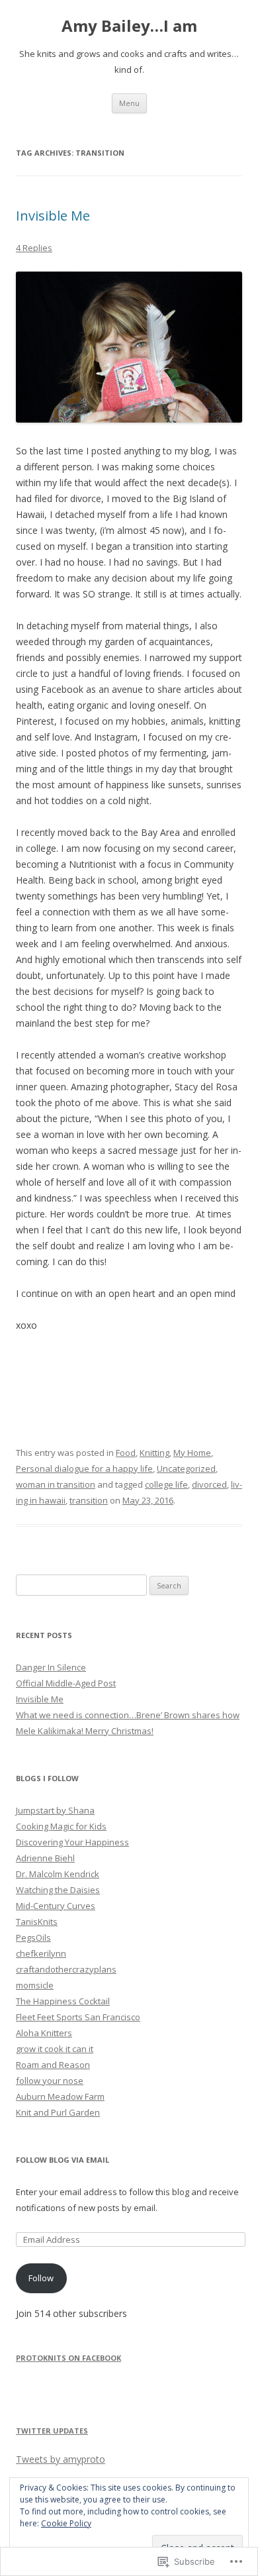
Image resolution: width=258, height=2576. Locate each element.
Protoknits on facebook (68, 2358)
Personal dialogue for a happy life (84, 1468)
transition (89, 1500)
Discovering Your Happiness (72, 1842)
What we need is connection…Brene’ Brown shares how (128, 1715)
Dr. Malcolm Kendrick (58, 1874)
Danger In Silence (51, 1667)
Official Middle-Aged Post (66, 1683)
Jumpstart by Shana (55, 1810)
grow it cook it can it (55, 2049)
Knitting (154, 1453)
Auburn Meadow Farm (60, 2096)
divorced (209, 1484)
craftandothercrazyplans (66, 1969)
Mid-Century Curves (56, 1906)
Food (126, 1453)
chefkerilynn (41, 1953)
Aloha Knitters (44, 2033)
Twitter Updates (52, 2431)
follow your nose (50, 2081)
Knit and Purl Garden (58, 2112)
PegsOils (33, 1937)
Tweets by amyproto (61, 2459)
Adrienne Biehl (45, 1858)
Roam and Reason (53, 2065)
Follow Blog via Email (63, 2160)
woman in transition (56, 1484)
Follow (41, 2278)
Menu (129, 103)
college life (166, 1484)
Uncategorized (186, 1468)
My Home (192, 1453)
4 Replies (34, 248)
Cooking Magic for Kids (61, 1826)
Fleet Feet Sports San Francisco (78, 2017)
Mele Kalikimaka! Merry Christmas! (85, 1731)
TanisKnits (37, 1922)
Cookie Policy (66, 2523)
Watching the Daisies (58, 1890)
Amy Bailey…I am (129, 26)
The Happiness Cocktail (63, 2001)
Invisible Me (53, 216)
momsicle (35, 1985)
